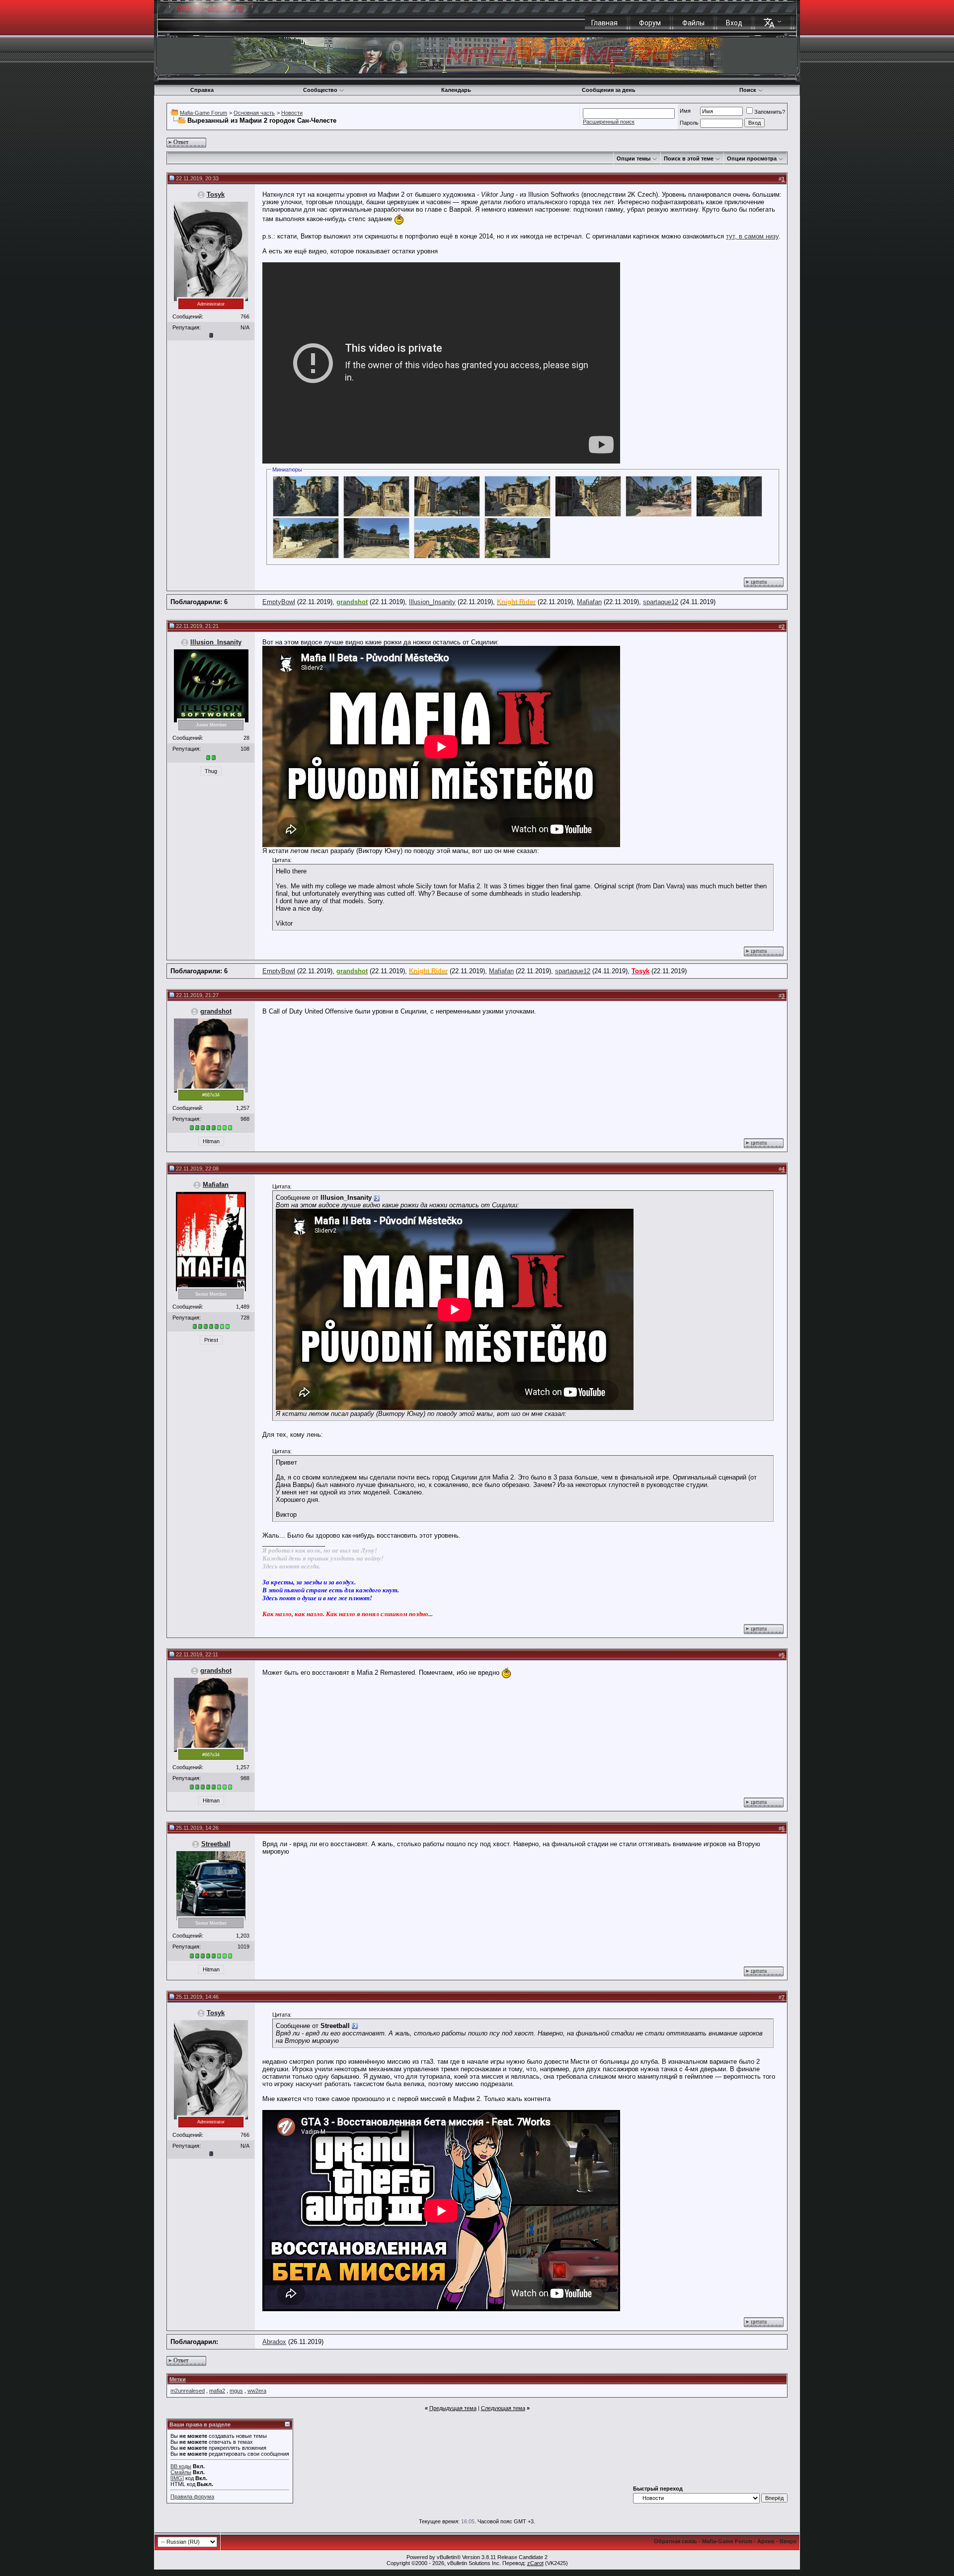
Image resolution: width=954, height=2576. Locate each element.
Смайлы (181, 2472)
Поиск (748, 90)
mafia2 (217, 2391)
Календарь (456, 90)
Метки (178, 2379)
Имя (685, 111)
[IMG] (177, 2478)
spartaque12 (661, 602)
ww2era (257, 2391)
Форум (650, 23)
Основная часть (254, 113)
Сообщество (320, 90)
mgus (236, 2391)
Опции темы (634, 158)
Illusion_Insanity (432, 602)
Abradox (274, 2342)
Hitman (211, 1141)
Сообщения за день (609, 90)
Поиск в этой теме (689, 158)
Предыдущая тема (453, 2408)
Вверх (788, 2541)
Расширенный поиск (609, 122)
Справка (202, 90)
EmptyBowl (279, 602)
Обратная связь (676, 2541)
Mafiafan (589, 602)
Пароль (689, 123)
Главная (604, 23)
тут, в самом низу (752, 236)
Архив (766, 2541)
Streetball (216, 1844)
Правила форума (192, 2497)
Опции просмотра (752, 158)
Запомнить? (770, 112)
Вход (734, 23)
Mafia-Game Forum (203, 113)
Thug (211, 771)
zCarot (535, 2563)
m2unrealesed (188, 2391)
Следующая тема (503, 2408)
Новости (292, 113)
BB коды (181, 2466)
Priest (211, 1340)
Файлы (693, 23)
